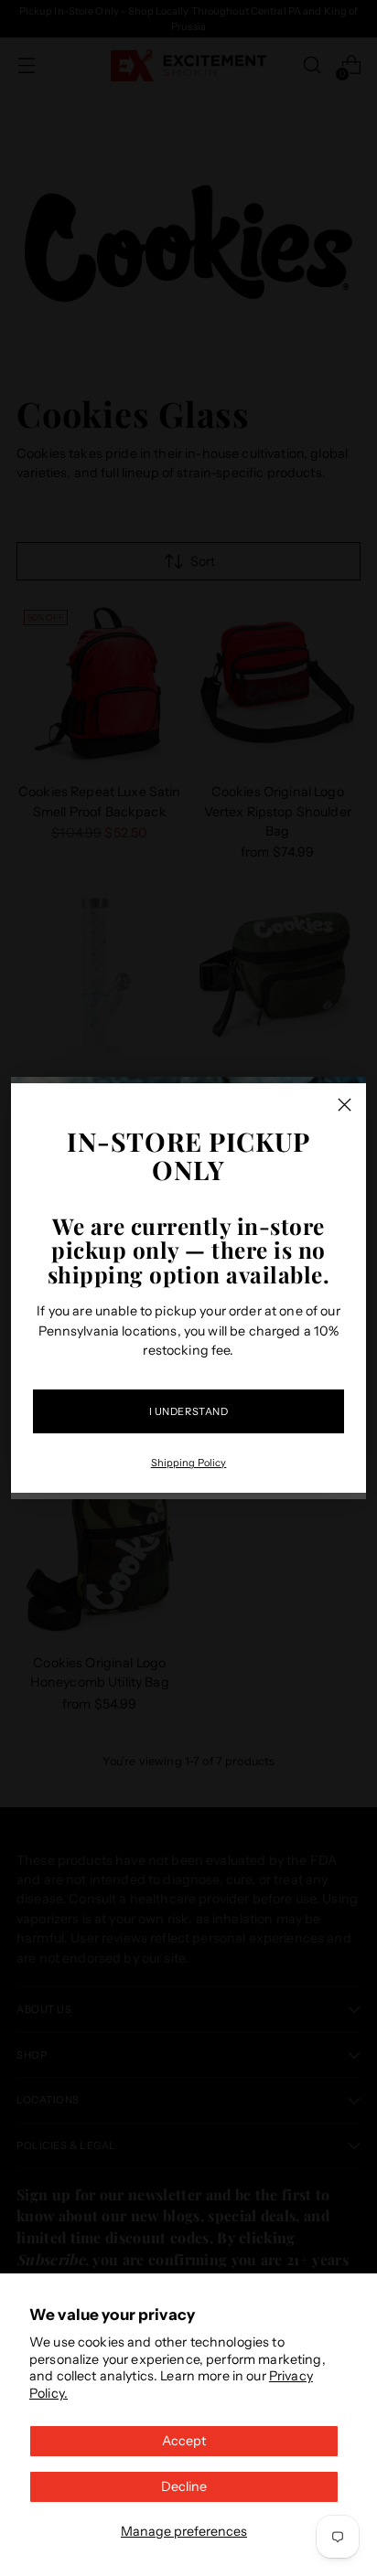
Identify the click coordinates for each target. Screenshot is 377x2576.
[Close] (345, 1105)
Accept (184, 2441)
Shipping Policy (189, 1463)
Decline (184, 2486)
